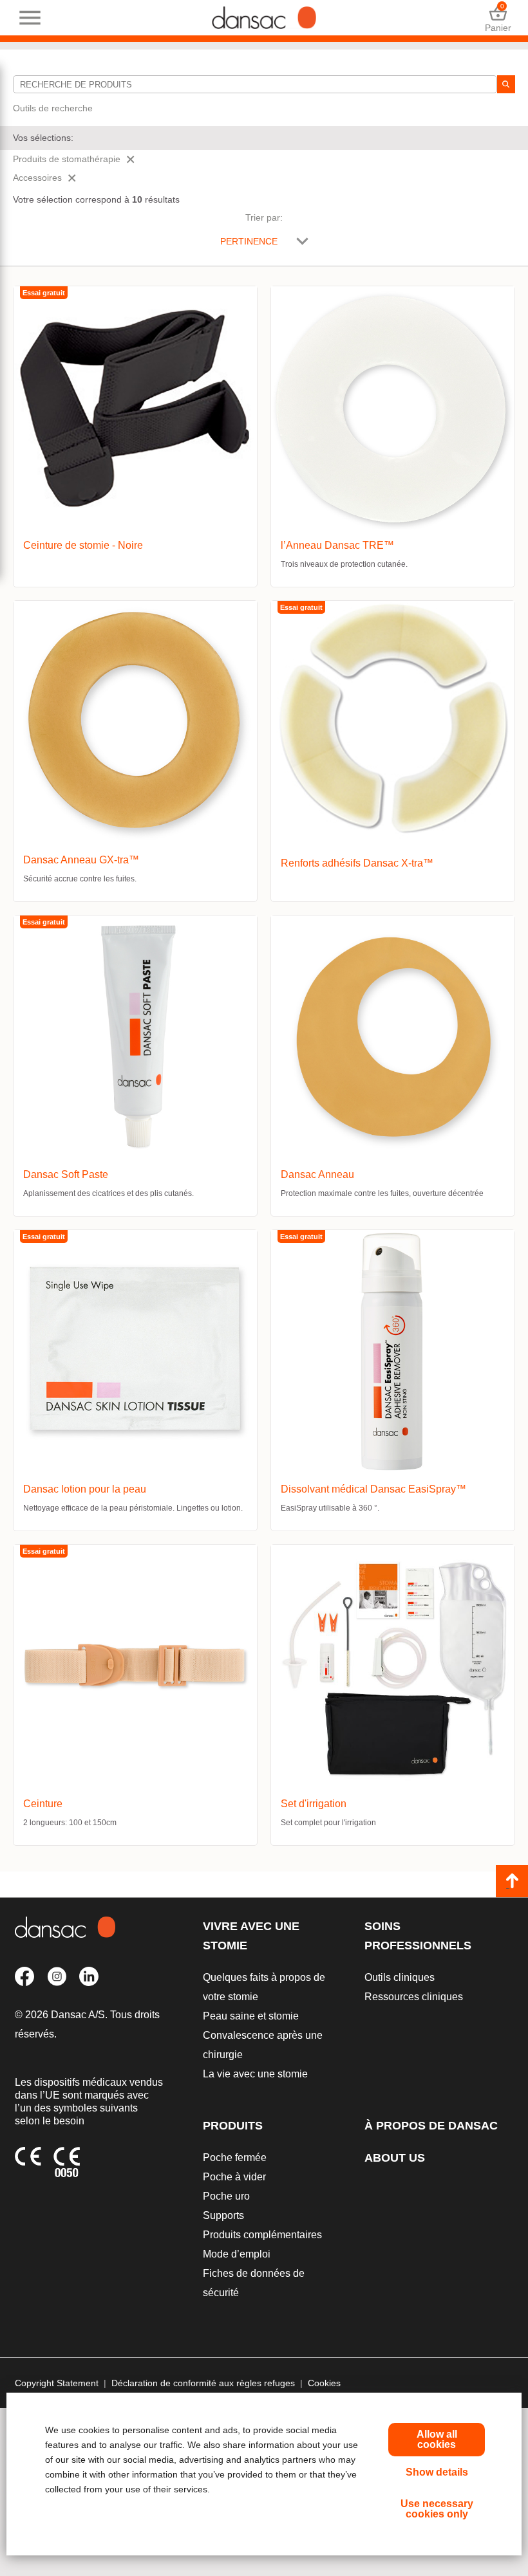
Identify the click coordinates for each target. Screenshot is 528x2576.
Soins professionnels (418, 1936)
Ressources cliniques (414, 1997)
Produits (233, 2126)
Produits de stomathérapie (67, 159)
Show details (437, 2472)
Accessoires (37, 178)
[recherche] (506, 84)
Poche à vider (234, 2177)
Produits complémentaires (262, 2235)
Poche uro (226, 2196)
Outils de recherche (53, 108)
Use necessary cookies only (437, 2509)
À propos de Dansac (431, 2126)
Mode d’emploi (237, 2254)
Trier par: (264, 217)
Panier (498, 18)
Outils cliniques (400, 1977)
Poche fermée (235, 2157)
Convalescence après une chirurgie (263, 2045)
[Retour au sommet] (512, 1881)
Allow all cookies (437, 2439)
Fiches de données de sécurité (254, 2283)
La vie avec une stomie (255, 2074)
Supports (223, 2215)
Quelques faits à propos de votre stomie (264, 1987)
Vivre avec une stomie (251, 1936)
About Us (395, 2158)
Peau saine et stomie (251, 2016)
